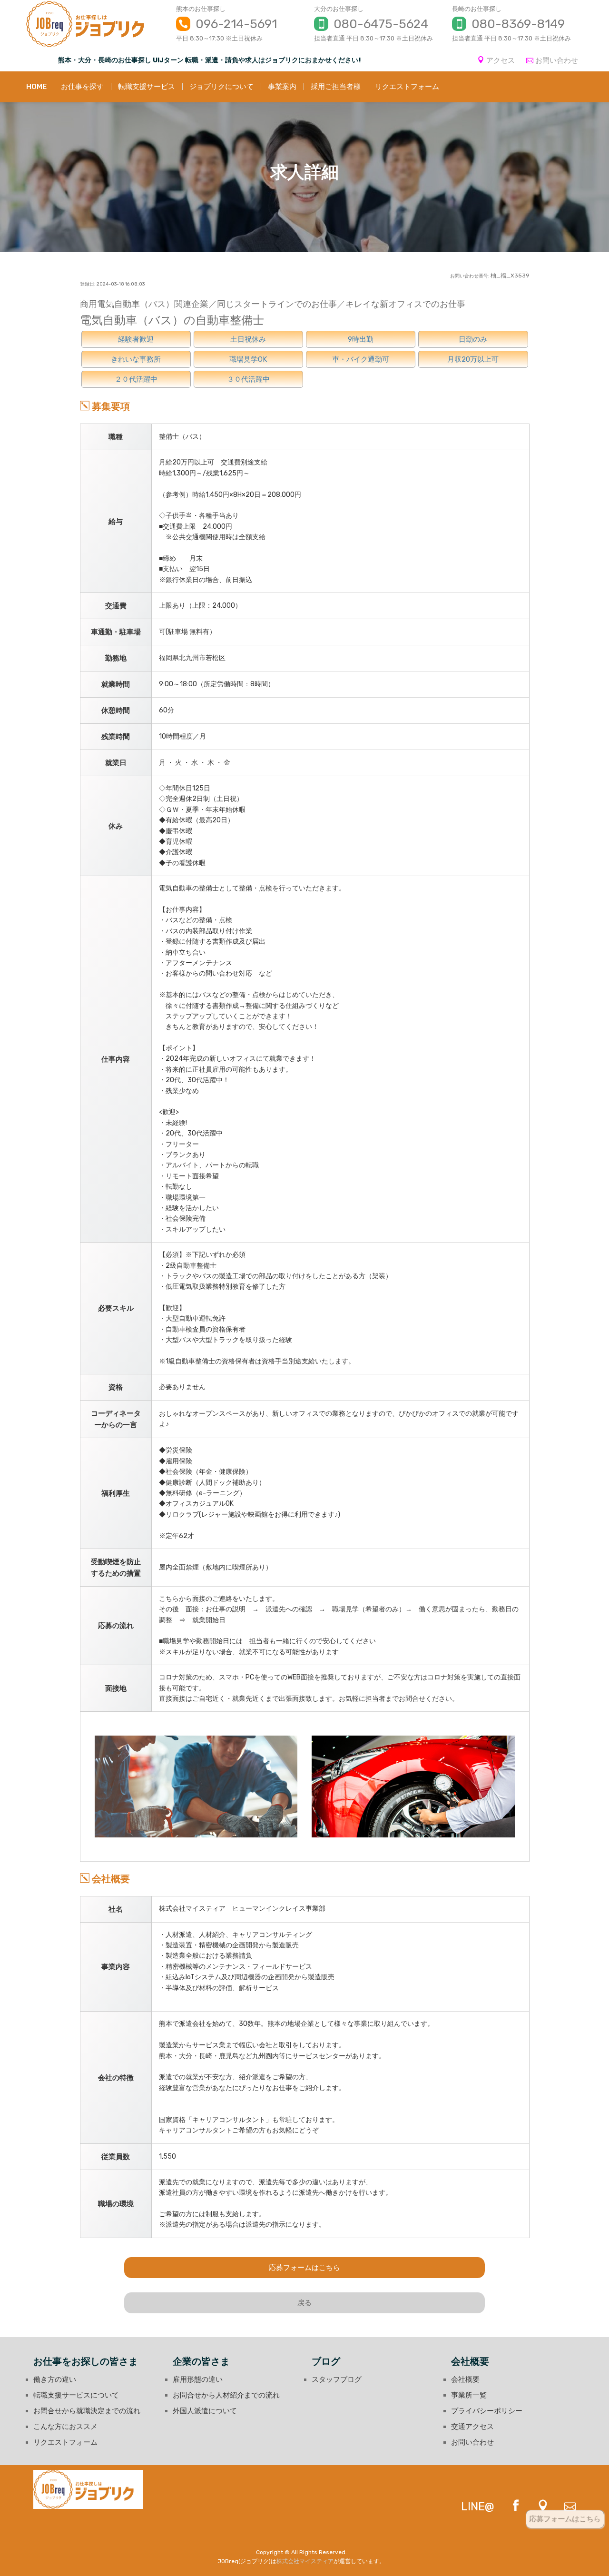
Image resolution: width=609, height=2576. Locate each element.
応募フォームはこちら (304, 2268)
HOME (36, 87)
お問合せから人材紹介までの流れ (226, 2395)
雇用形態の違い (198, 2379)
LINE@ (478, 2507)
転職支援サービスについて (76, 2395)
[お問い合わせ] (563, 2507)
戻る (304, 2303)
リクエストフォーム (407, 87)
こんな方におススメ (65, 2427)
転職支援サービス (147, 87)
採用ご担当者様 (336, 87)
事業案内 (282, 87)
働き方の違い (55, 2379)
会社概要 (465, 2379)
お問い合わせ (557, 60)
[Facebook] (509, 2507)
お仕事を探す (82, 87)
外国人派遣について (205, 2411)
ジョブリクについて (221, 87)
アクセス (501, 60)
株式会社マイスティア (305, 2561)
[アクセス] (536, 2507)
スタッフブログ (337, 2379)
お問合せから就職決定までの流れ (87, 2411)
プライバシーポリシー (487, 2411)
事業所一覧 (469, 2395)
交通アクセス (472, 2427)
